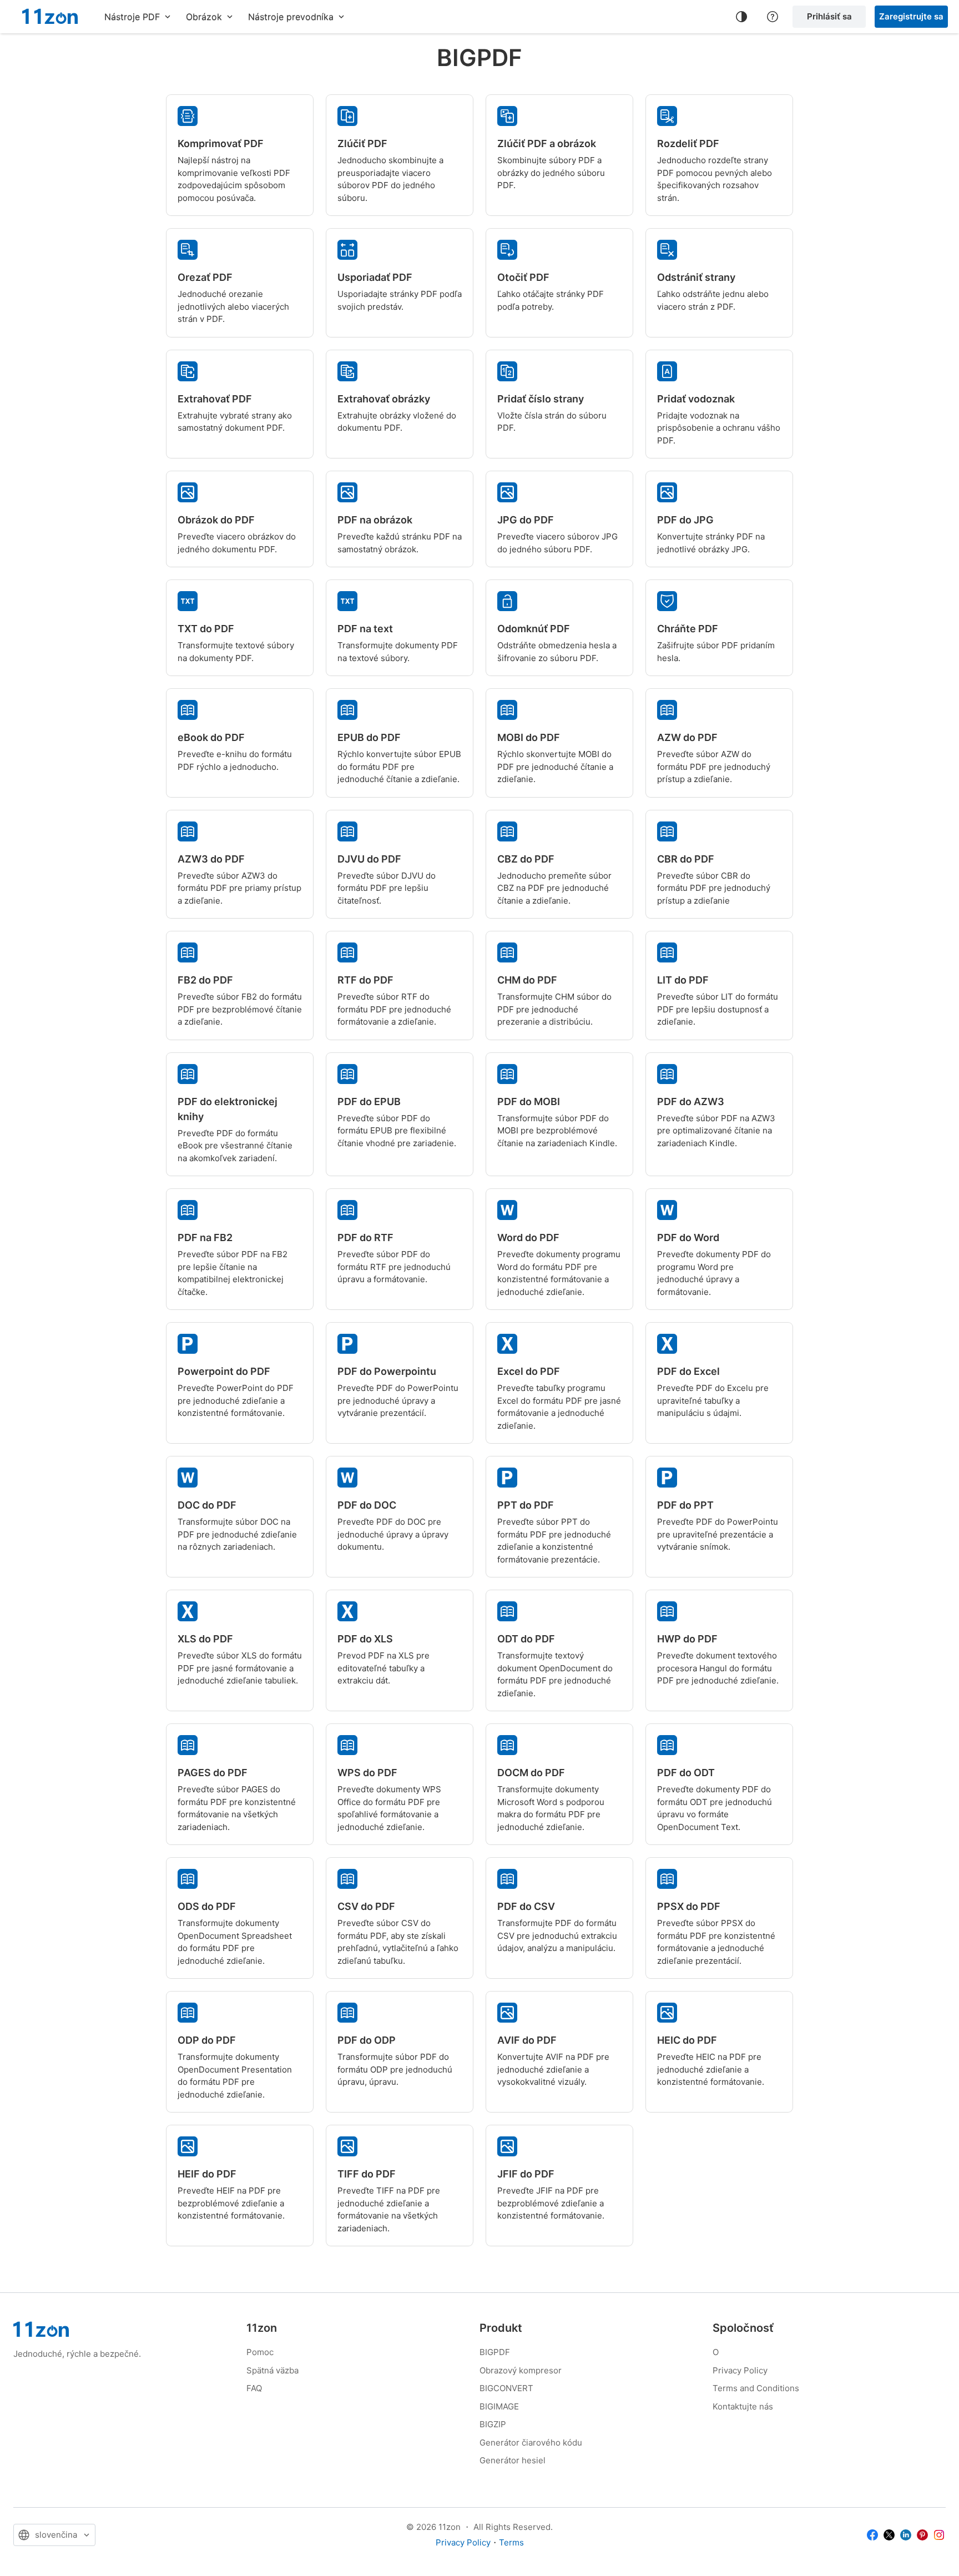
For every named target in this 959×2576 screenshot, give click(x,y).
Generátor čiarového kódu (531, 2443)
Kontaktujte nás (743, 2406)
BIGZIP (493, 2424)
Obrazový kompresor (521, 2370)
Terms (511, 2542)
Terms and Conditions (756, 2388)
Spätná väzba (272, 2370)
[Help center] (773, 17)
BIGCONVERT (506, 2388)
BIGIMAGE (499, 2406)
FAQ (254, 2388)
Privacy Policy (740, 2370)
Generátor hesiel (513, 2460)
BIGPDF (495, 2352)
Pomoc (260, 2352)
